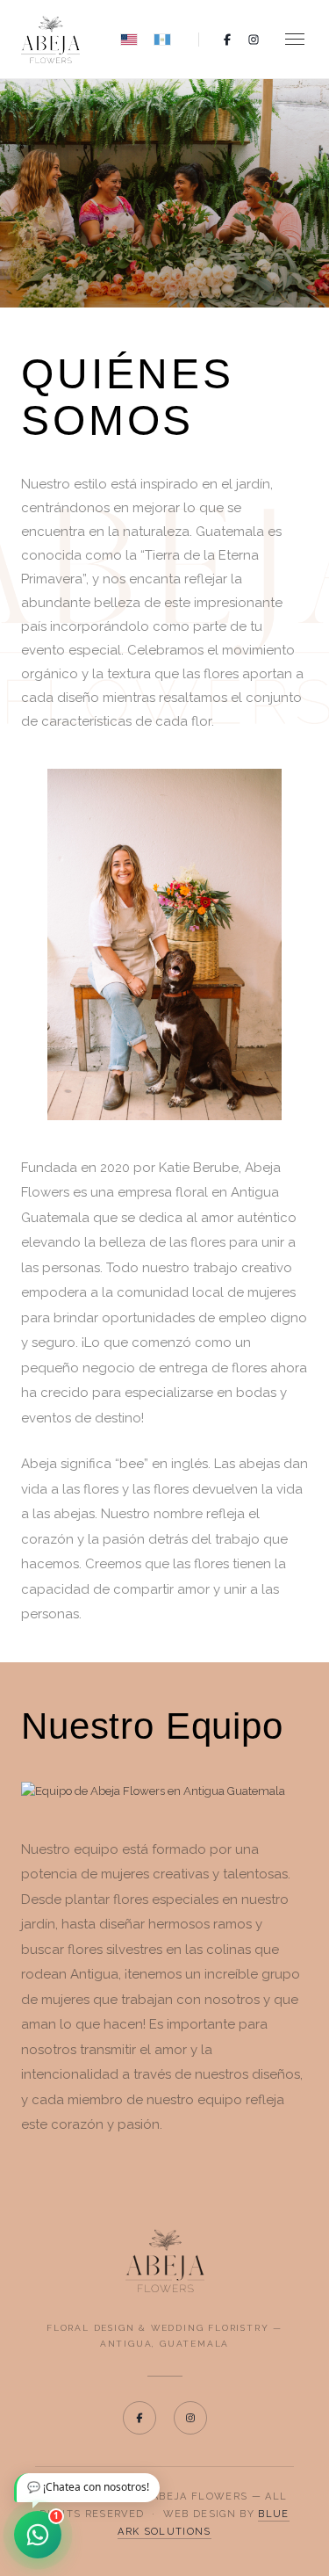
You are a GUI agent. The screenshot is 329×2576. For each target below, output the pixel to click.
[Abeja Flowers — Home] (164, 2261)
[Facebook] (227, 40)
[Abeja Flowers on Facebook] (139, 2418)
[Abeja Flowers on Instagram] (190, 2418)
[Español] (162, 40)
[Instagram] (254, 40)
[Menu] (295, 39)
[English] (129, 40)
